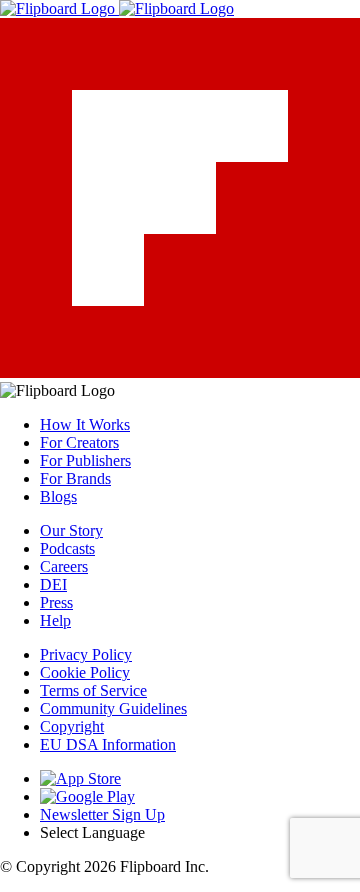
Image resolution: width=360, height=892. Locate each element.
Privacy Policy (86, 654)
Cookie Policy (85, 672)
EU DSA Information (108, 744)
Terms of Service (93, 690)
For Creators (79, 442)
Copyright (72, 726)
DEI (53, 584)
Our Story (71, 530)
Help (55, 620)
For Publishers (85, 460)
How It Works (85, 424)
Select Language (92, 832)
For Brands (75, 478)
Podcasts (67, 548)
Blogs (58, 496)
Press (56, 602)
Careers (64, 566)
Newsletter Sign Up (102, 814)
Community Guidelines (113, 708)
